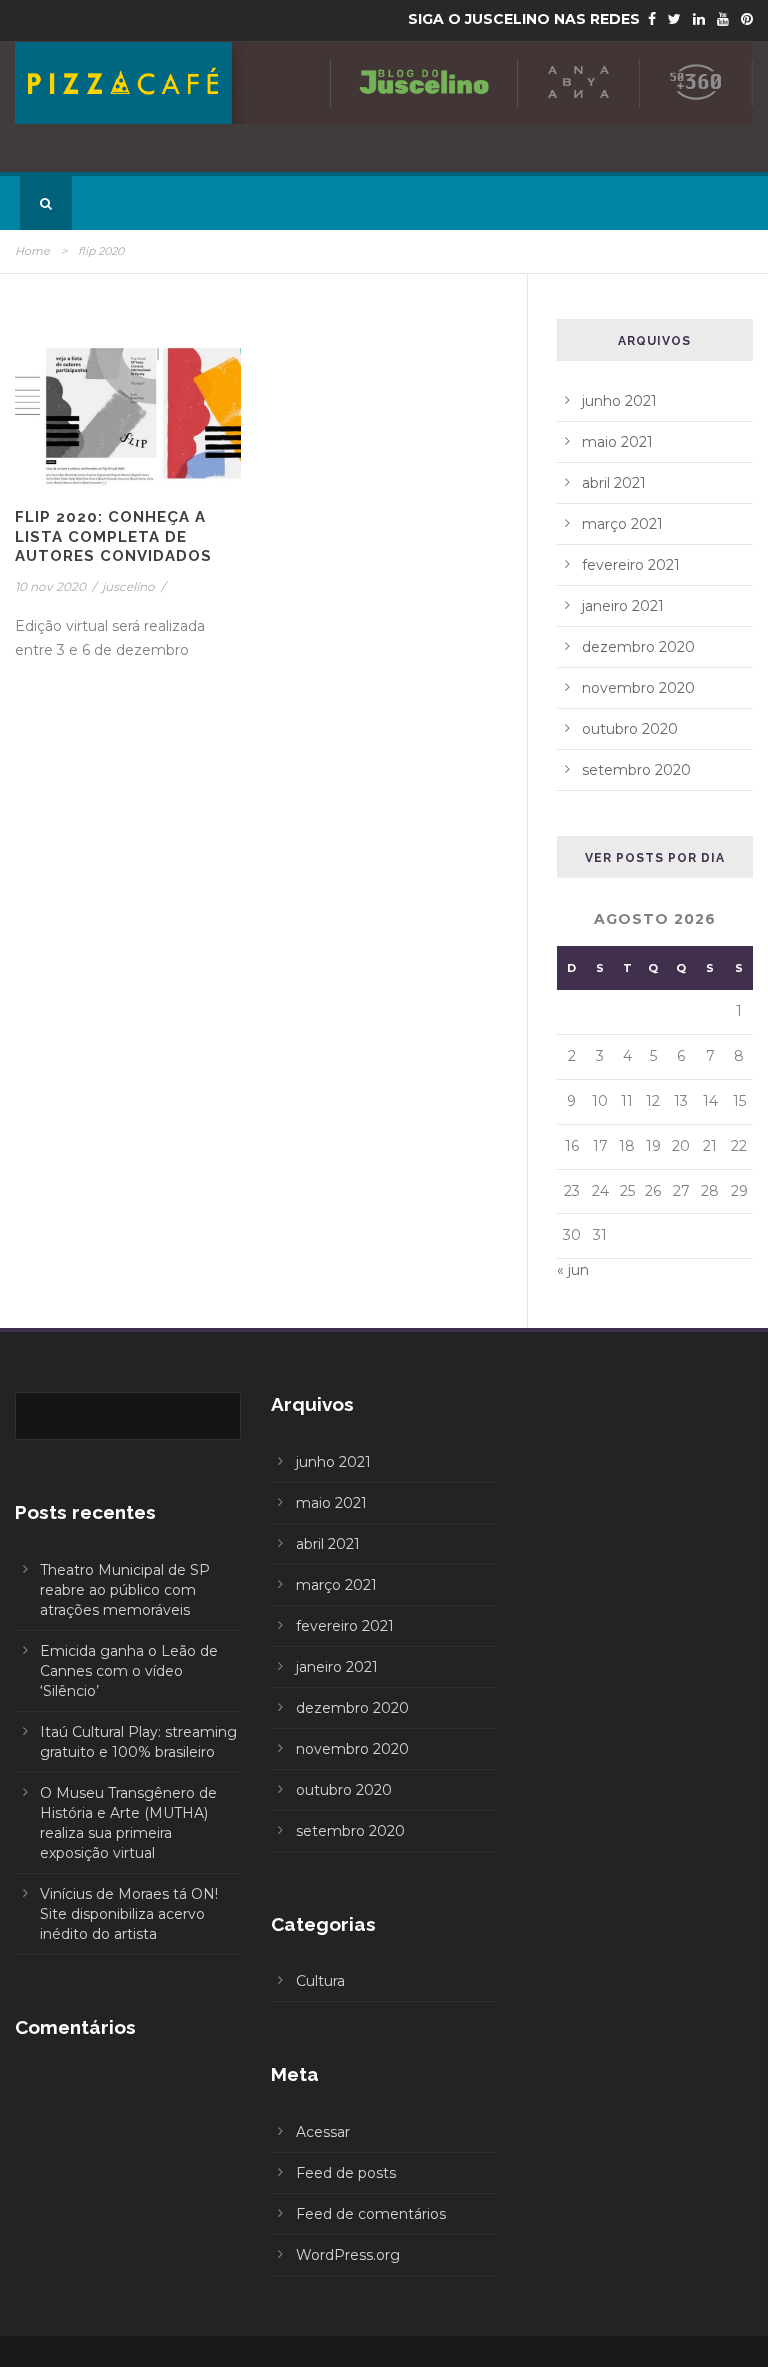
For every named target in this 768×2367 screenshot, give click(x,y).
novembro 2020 (638, 688)
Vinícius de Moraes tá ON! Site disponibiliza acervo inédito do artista (129, 1914)
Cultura (320, 1981)
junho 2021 (619, 401)
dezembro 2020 (638, 647)
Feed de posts (346, 2173)
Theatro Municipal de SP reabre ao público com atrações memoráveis (125, 1590)
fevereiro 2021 (631, 565)
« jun (573, 1270)
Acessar (323, 2132)
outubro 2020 (630, 729)
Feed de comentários (371, 2214)
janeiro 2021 (623, 606)
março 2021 (622, 524)
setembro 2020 (636, 770)
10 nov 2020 (50, 586)
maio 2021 (617, 442)
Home (32, 251)
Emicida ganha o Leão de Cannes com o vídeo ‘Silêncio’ (129, 1671)
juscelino (128, 586)
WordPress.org (348, 2255)
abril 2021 (614, 483)
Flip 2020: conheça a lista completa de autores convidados (113, 536)
